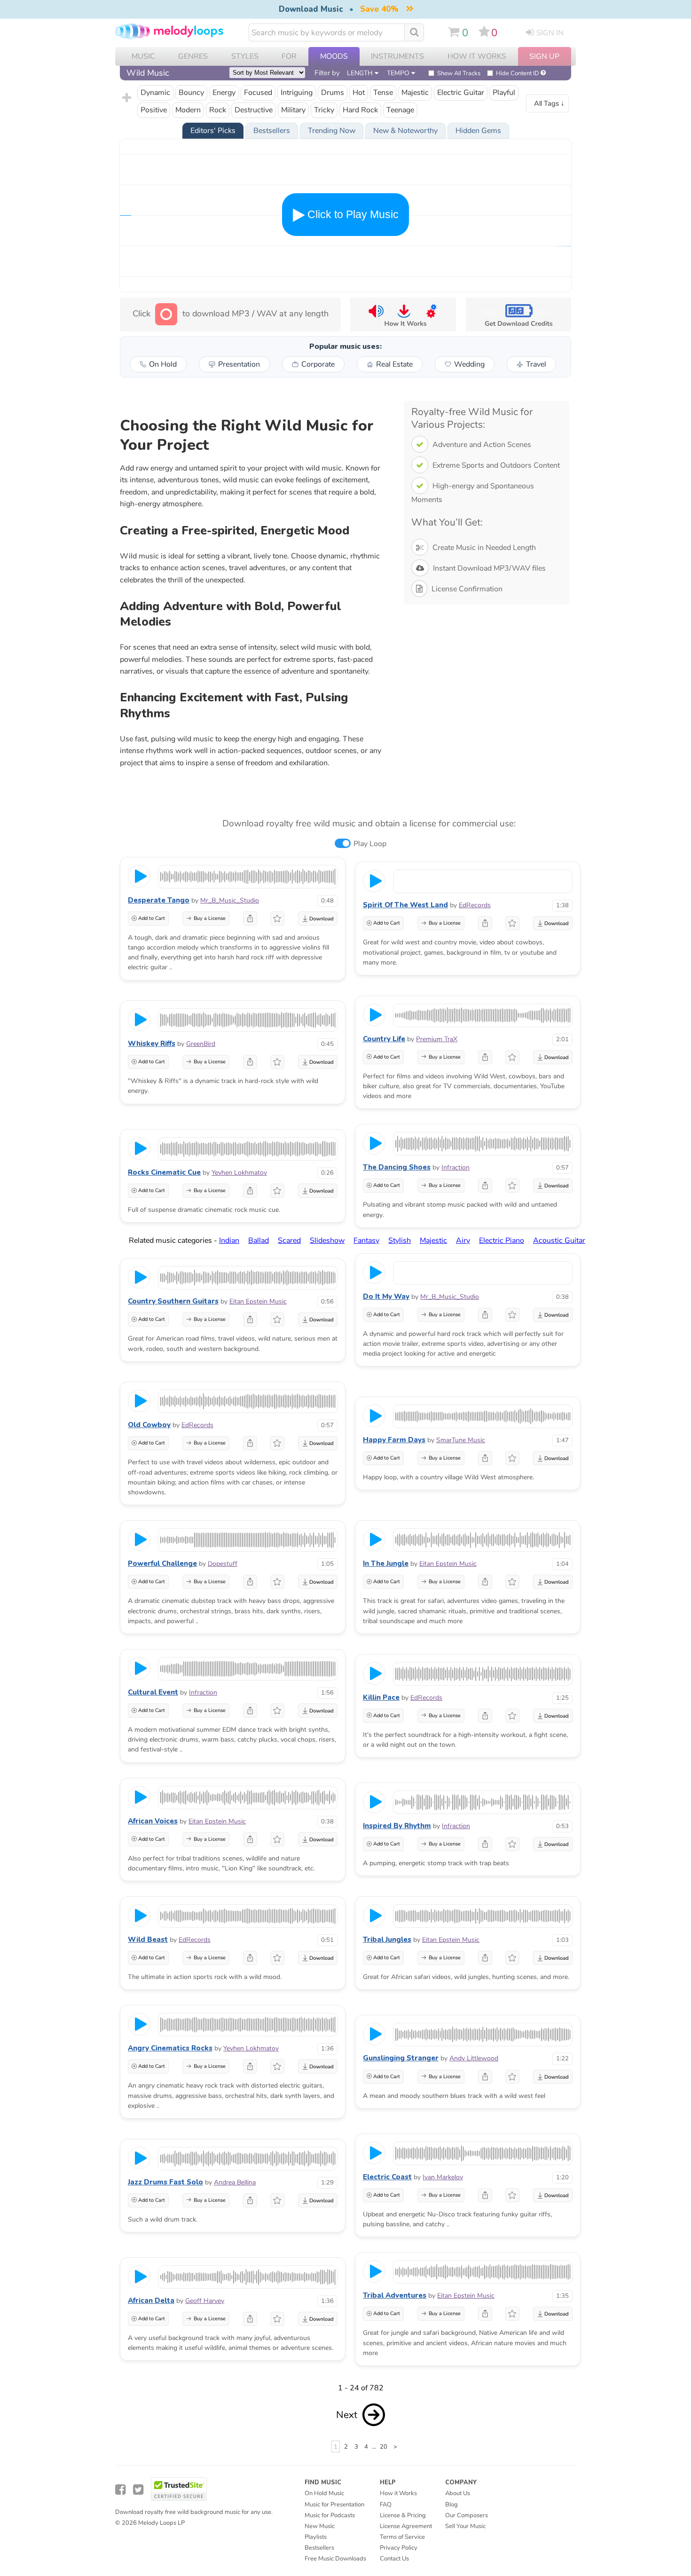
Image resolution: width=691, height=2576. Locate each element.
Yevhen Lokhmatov (239, 1173)
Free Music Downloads (335, 2559)
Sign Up (544, 56)
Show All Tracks (459, 73)
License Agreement (406, 2526)
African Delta (151, 2301)
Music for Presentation (334, 2505)
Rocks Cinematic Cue (164, 1172)
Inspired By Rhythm (397, 1826)
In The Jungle (386, 1563)
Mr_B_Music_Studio (230, 900)
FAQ (386, 2505)
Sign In (550, 33)
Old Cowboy (149, 1425)
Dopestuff (223, 1564)
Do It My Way (386, 1296)
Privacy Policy (399, 2548)
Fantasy (366, 1241)
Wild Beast (148, 1940)
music (143, 56)
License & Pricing (403, 2515)
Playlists (316, 2537)
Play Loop (370, 844)
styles (245, 56)
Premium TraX (437, 1039)
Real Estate (394, 364)
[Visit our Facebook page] (120, 2490)
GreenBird (201, 1044)
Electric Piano (502, 1241)
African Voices (153, 1821)
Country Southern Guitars (173, 1301)
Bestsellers (319, 2548)
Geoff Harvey (205, 2301)
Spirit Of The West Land (405, 905)
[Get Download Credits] (518, 314)
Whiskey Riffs (152, 1044)
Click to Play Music (352, 214)
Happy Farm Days (394, 1440)
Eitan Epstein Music (258, 1301)
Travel (536, 364)
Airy (463, 1241)
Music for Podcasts (330, 2515)
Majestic (433, 1241)
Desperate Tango (159, 900)
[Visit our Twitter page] (138, 2490)
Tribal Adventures (395, 2295)
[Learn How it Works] (403, 314)
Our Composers (467, 2515)
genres (193, 56)
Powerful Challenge (162, 1563)
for (289, 56)
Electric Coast (387, 2177)
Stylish (400, 1241)
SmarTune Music (461, 1440)
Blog (452, 2505)
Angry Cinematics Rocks (170, 2048)
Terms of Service (402, 2537)
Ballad (259, 1241)
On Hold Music (324, 2493)
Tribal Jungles (387, 1940)
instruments (397, 56)
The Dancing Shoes (397, 1167)
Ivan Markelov (443, 2177)
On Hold (163, 364)
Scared (289, 1241)
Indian (229, 1241)
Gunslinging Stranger (401, 2058)
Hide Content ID (518, 73)
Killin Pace (381, 1697)
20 (384, 2447)
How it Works (477, 56)
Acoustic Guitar (559, 1241)
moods (334, 56)
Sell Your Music (465, 2526)
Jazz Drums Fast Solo (165, 2182)
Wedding (469, 364)
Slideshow (327, 1241)
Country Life (384, 1039)
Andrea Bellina (235, 2182)
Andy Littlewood (474, 2058)
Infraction (455, 1167)
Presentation (239, 364)
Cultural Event (153, 1692)
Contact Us (394, 2559)
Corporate (318, 364)
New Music (320, 2526)
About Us (458, 2493)
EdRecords (475, 905)
